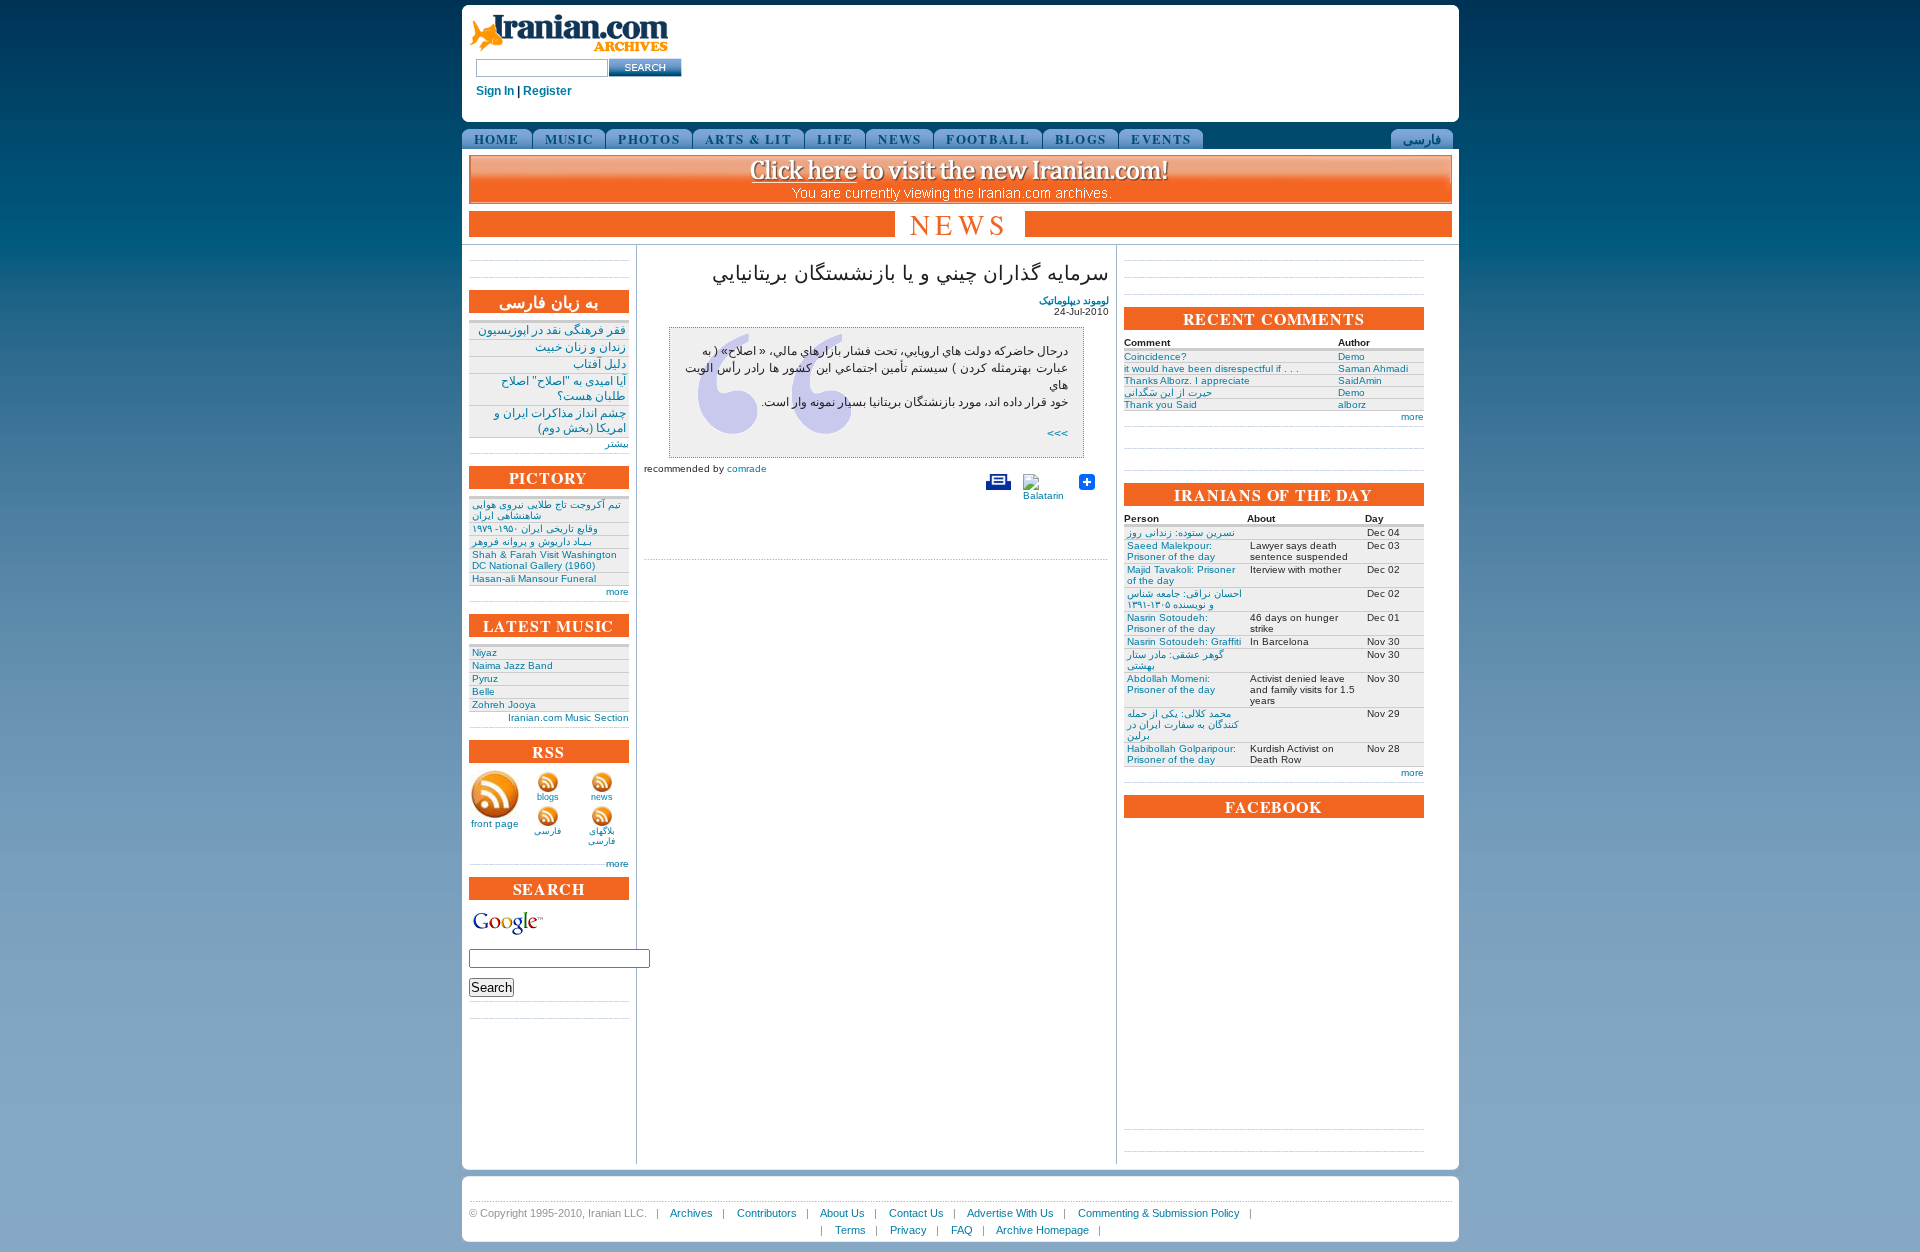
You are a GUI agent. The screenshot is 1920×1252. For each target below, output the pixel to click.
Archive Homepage (1042, 1230)
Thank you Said (1160, 404)
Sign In (495, 91)
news (602, 797)
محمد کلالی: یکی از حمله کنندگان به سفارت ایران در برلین (1183, 724)
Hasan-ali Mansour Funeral (534, 578)
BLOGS (1081, 138)
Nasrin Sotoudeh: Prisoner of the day (1171, 623)
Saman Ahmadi (1373, 368)
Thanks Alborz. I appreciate (1187, 380)
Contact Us (916, 1213)
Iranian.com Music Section (568, 717)
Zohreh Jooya (504, 704)
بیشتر (617, 443)
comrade (747, 468)
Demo (1351, 356)
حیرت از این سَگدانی (1168, 392)
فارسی (1422, 138)
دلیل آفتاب (599, 364)
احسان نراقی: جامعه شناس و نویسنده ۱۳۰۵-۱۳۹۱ (1184, 599)
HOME (497, 138)
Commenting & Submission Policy (1159, 1213)
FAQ (962, 1230)
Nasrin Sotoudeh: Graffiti (1184, 641)
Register (547, 91)
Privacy (908, 1230)
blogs (548, 797)
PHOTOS (649, 138)
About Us (842, 1213)
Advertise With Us (1010, 1213)
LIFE (835, 138)
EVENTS (1161, 138)
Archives (691, 1213)
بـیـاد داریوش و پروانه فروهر (532, 541)
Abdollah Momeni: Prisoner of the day (1171, 684)
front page (495, 823)
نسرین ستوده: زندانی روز (1181, 532)
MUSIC (569, 138)
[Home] (569, 52)
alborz (1352, 404)
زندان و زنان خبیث (580, 347)
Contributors (767, 1213)
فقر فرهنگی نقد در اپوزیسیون (552, 330)
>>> (1057, 434)
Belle (483, 691)
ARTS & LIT (748, 138)
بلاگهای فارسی (601, 836)
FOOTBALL (987, 138)
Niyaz (484, 652)
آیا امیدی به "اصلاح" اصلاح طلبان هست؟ (563, 388)
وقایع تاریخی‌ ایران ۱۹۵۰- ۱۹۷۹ (535, 528)
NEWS (899, 138)
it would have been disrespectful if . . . (1211, 368)
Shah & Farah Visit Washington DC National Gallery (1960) (544, 560)
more (617, 591)
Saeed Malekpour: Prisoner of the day (1171, 551)
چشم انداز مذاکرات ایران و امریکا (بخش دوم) (560, 420)
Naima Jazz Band (512, 665)
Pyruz (485, 678)
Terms (850, 1230)
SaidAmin (1360, 380)
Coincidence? (1155, 356)
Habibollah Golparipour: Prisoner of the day (1181, 754)
